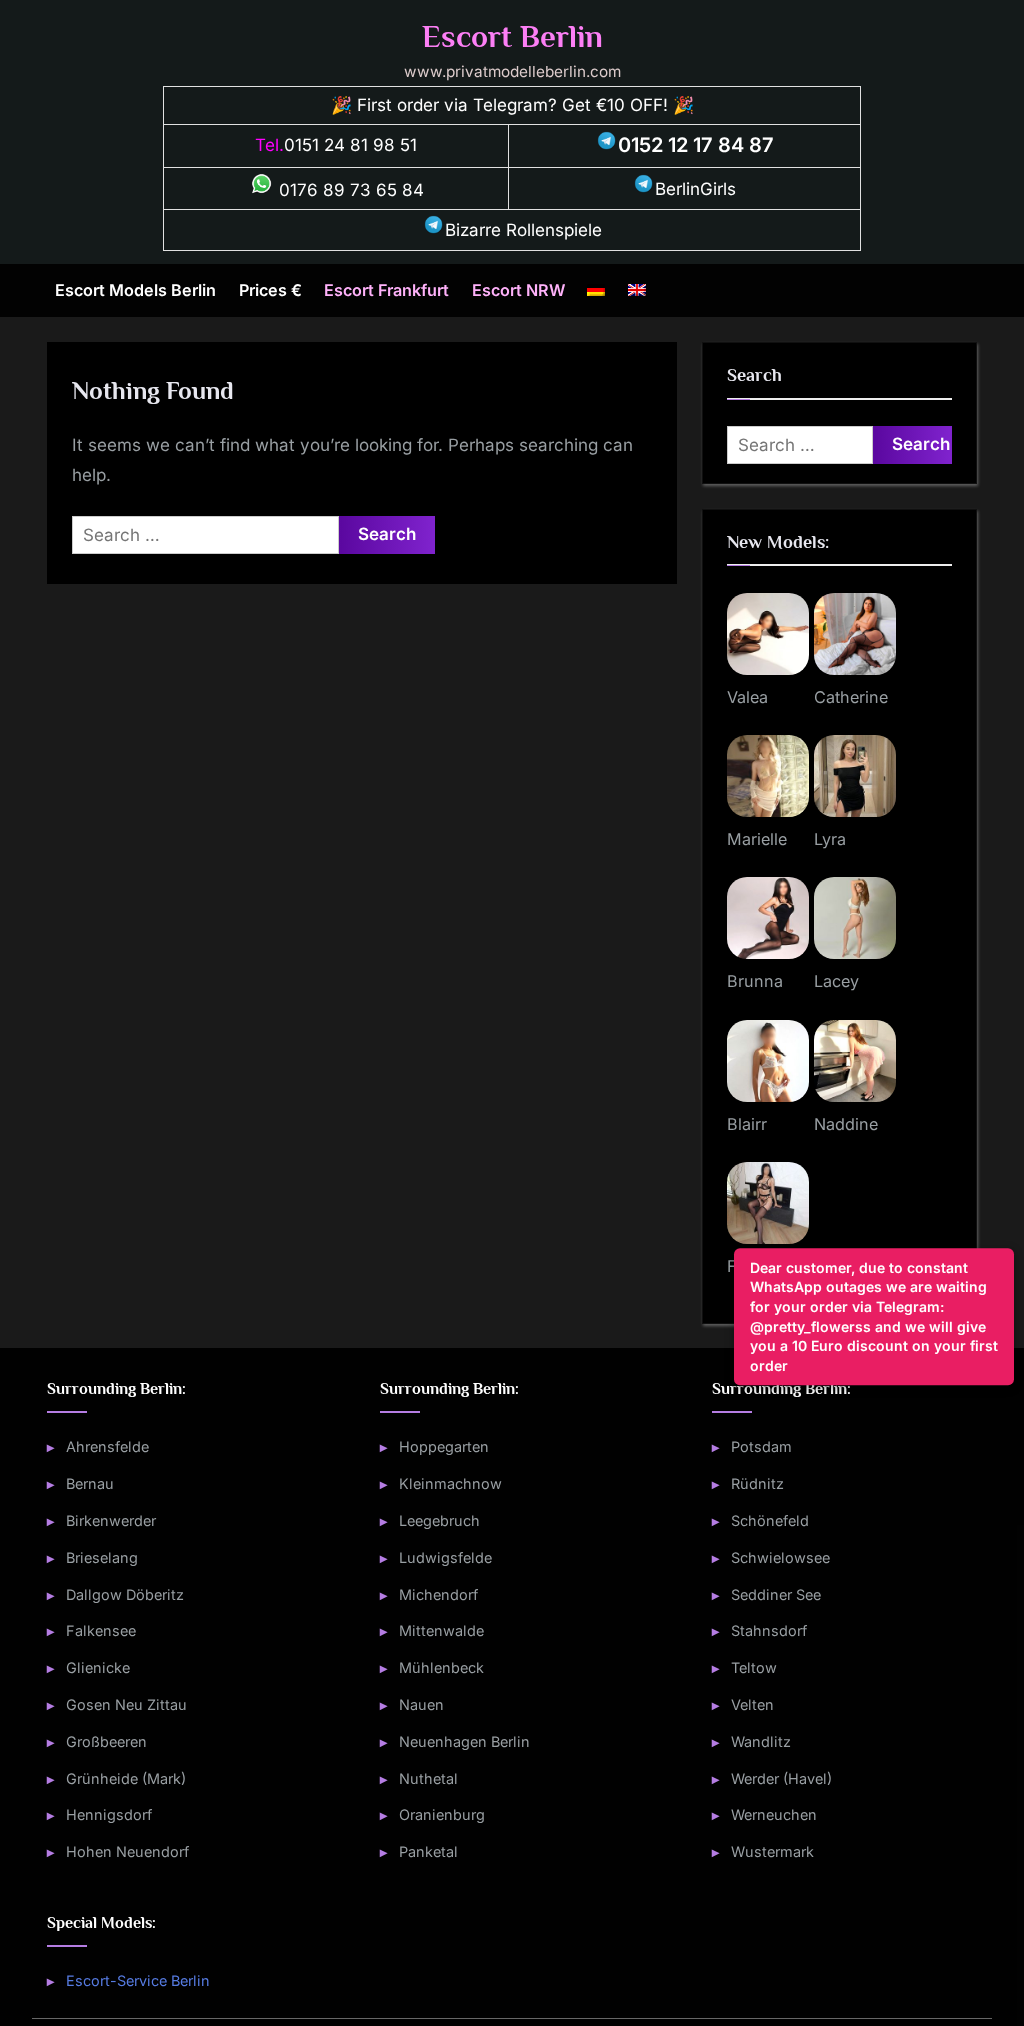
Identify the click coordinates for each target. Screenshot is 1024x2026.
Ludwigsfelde (445, 1557)
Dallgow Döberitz (125, 1594)
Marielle (757, 839)
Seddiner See (776, 1594)
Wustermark (772, 1851)
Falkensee (101, 1630)
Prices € (270, 290)
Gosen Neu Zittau (126, 1704)
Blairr (747, 1124)
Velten (752, 1704)
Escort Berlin (512, 36)
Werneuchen (774, 1814)
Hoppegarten (444, 1446)
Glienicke (98, 1667)
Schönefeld (770, 1520)
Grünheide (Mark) (126, 1778)
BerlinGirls (695, 189)
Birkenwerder (111, 1520)
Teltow (754, 1667)
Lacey (836, 981)
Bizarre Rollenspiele (523, 230)
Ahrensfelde (107, 1446)
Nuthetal (428, 1778)
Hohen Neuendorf (127, 1851)
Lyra (830, 839)
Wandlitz (761, 1741)
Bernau (90, 1483)
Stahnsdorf (769, 1630)
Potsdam (761, 1446)
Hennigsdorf (109, 1814)
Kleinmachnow (450, 1483)
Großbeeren (106, 1741)
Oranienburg (442, 1814)
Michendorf (438, 1594)
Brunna (755, 981)
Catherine (851, 697)
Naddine (846, 1124)
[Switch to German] (596, 291)
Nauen (421, 1704)
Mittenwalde (441, 1630)
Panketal (428, 1851)
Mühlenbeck (441, 1667)
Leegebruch (439, 1520)
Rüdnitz (757, 1483)
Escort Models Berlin (135, 290)
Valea (747, 697)
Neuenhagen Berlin (464, 1741)
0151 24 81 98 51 (350, 145)
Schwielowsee (780, 1557)
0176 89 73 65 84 (349, 190)
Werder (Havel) (781, 1778)
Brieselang (102, 1557)
